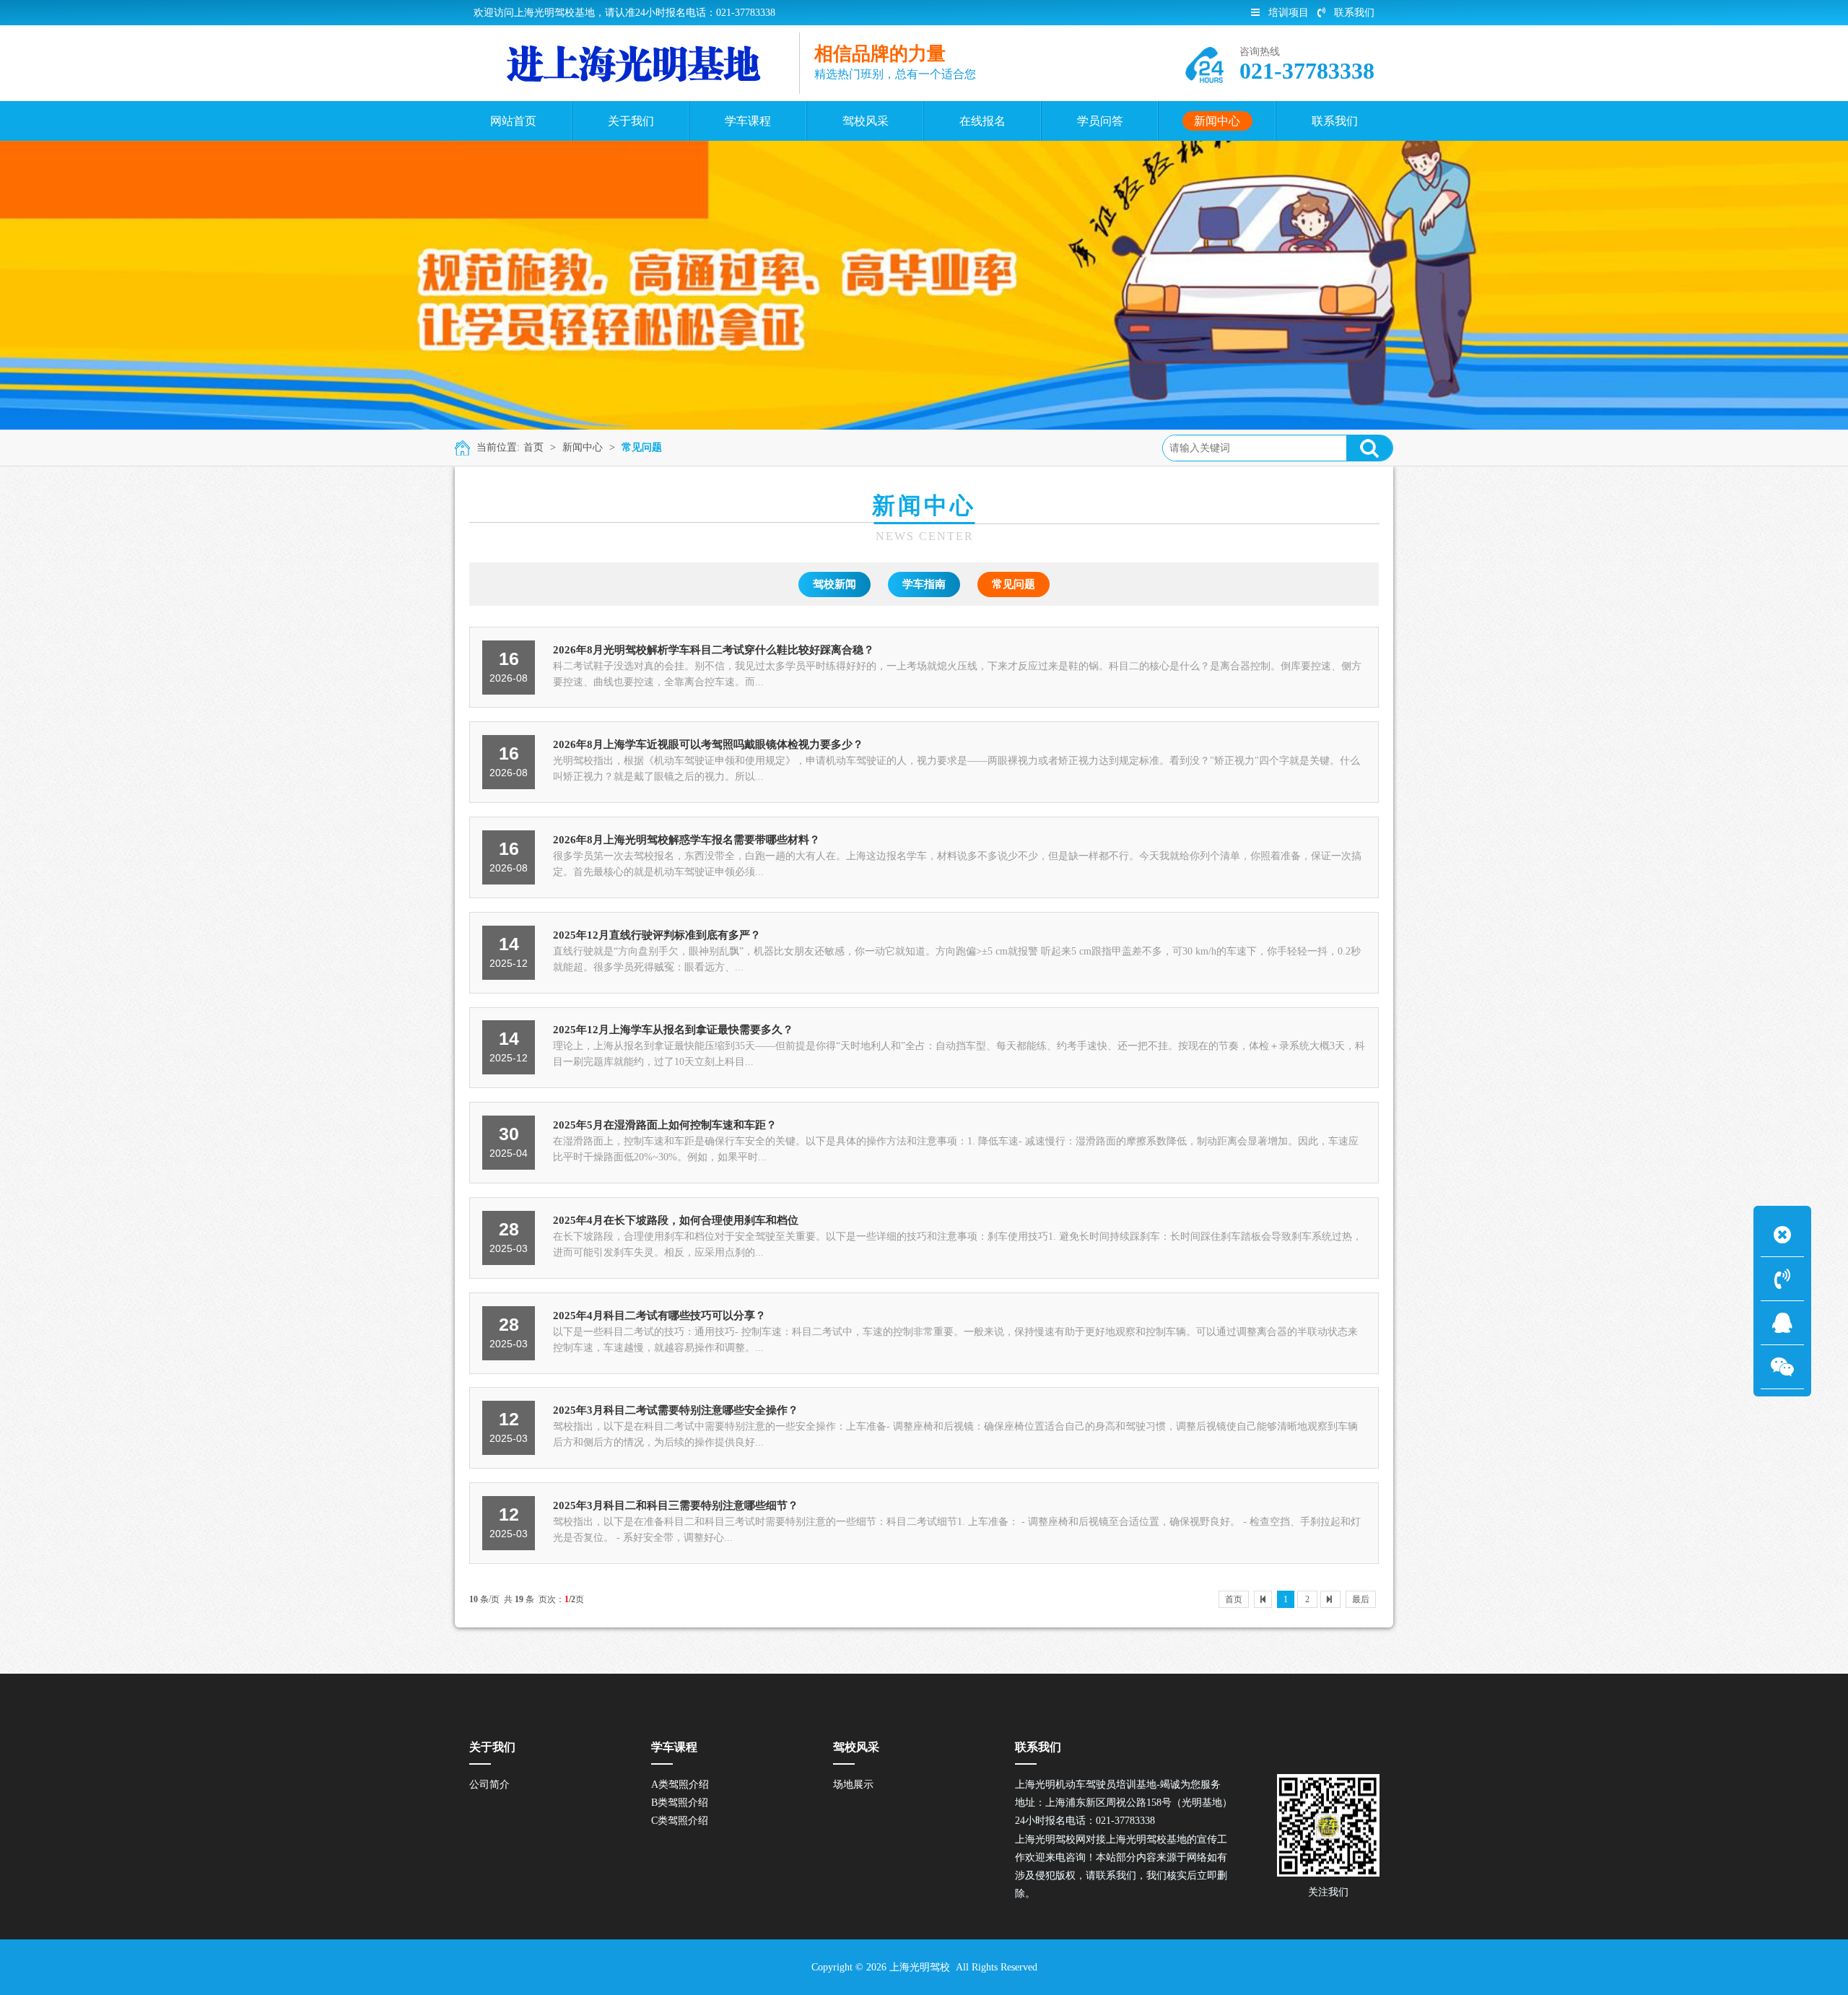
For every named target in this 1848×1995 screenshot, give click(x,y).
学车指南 (924, 584)
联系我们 (1354, 13)
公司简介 (489, 1785)
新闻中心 (583, 447)
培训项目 (1289, 13)
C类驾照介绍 (680, 1821)
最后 (1361, 1599)
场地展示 (853, 1785)
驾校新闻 (834, 584)
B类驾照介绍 (680, 1803)
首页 (533, 447)
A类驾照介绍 (680, 1785)
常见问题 (642, 447)
